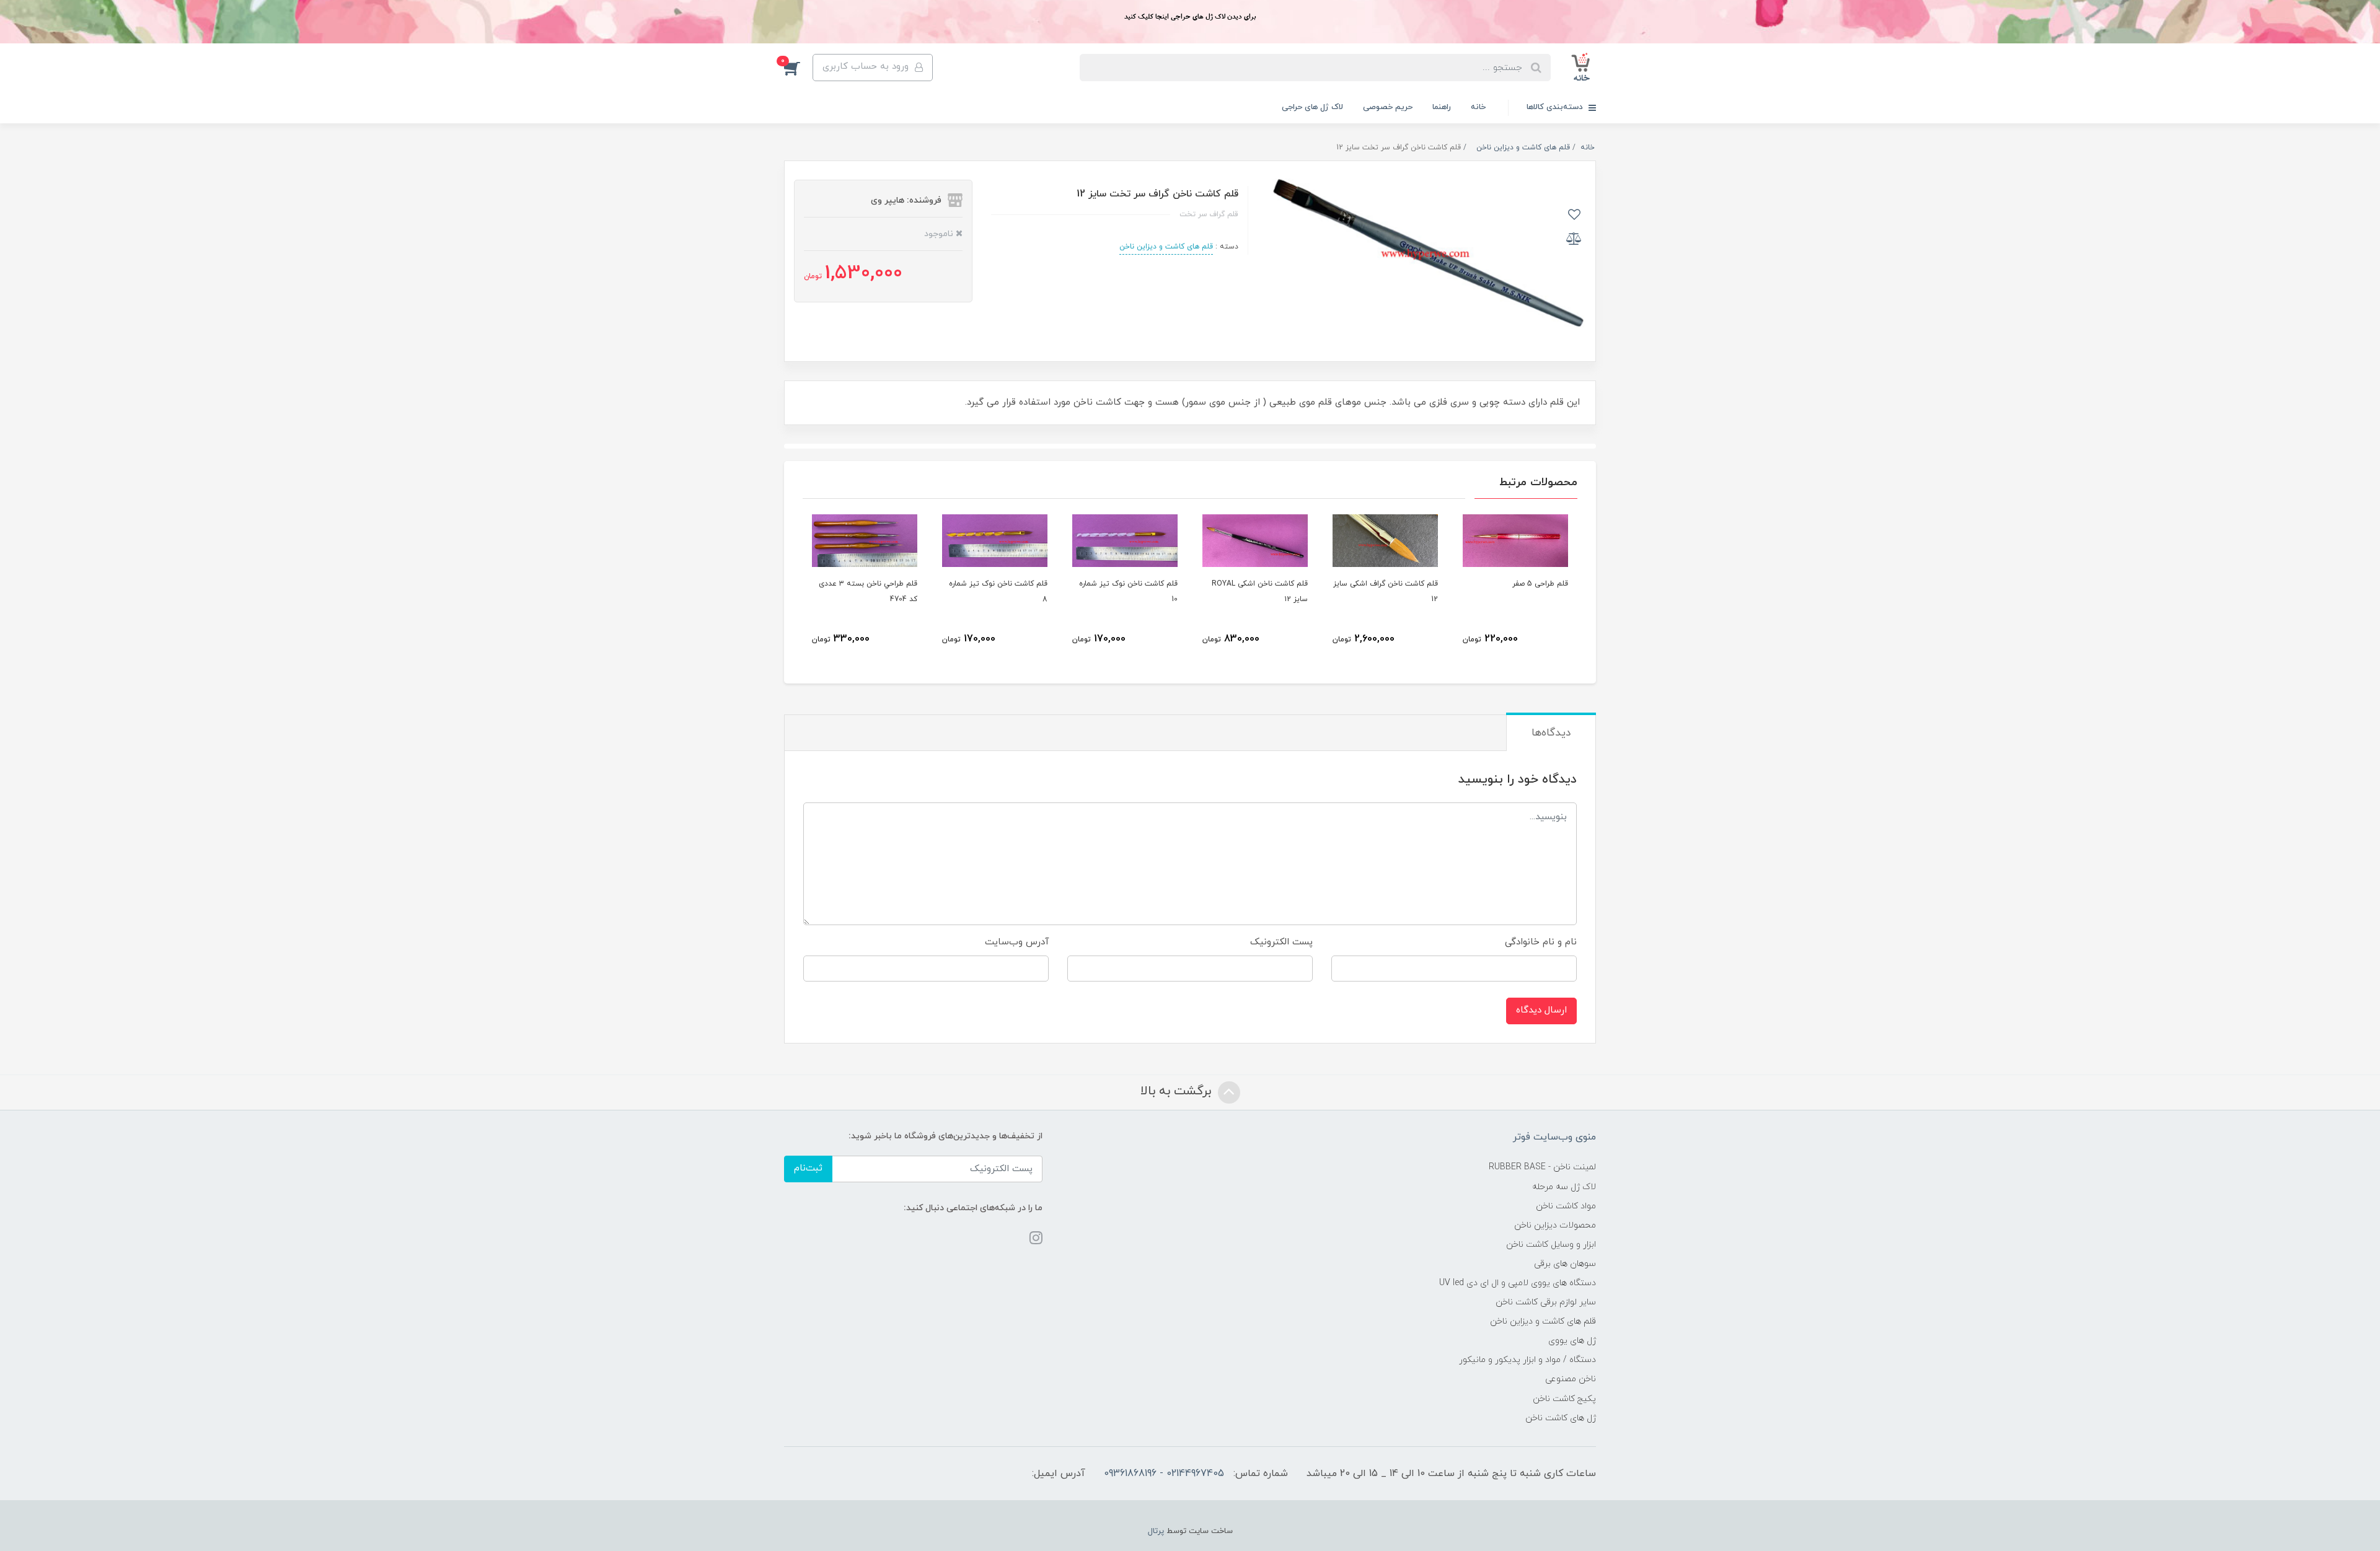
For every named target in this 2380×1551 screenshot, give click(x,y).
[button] (798, 68)
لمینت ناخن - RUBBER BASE (1542, 1167)
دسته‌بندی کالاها (1556, 107)
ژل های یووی (1572, 1341)
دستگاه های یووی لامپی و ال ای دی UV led (1518, 1283)
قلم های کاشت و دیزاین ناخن (1166, 247)
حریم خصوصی (1388, 107)
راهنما (1442, 107)
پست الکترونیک (1281, 942)
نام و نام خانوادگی (1541, 942)
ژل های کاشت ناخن (1561, 1418)
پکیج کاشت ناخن (1564, 1399)
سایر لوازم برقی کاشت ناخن (1546, 1302)
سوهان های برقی (1565, 1264)
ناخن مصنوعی (1571, 1379)
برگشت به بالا (1178, 1091)
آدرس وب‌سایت (1017, 942)
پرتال (1156, 1531)
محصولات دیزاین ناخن (1555, 1225)
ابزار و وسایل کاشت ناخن (1551, 1245)
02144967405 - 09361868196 (1164, 1474)
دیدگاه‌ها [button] (1551, 733)
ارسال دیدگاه (1541, 1010)
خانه (1478, 107)
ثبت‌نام (808, 1168)
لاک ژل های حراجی (1312, 107)
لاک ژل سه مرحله (1564, 1187)
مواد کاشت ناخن (1566, 1206)
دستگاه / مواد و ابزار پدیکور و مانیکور (1527, 1360)
